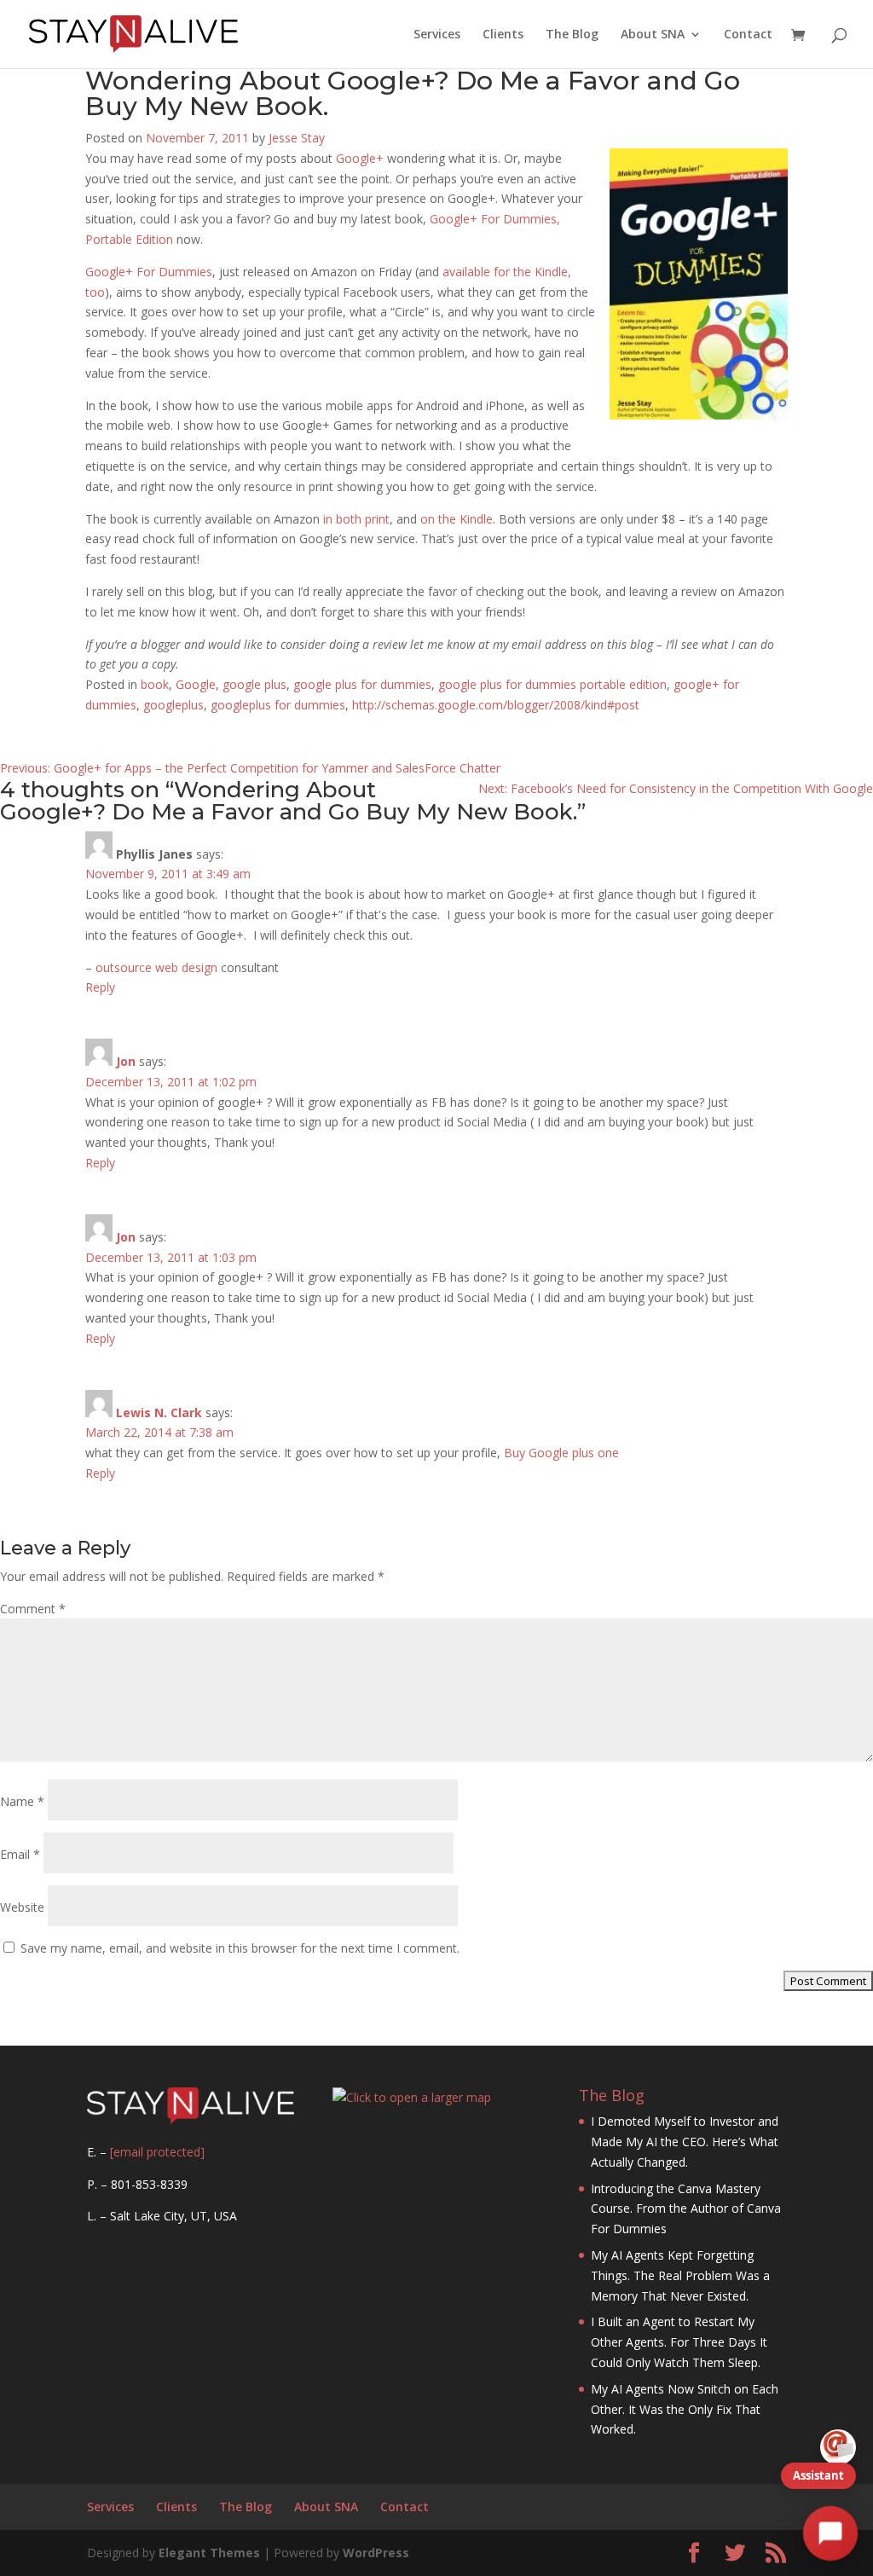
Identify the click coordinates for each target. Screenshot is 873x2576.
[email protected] (157, 2152)
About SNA (653, 35)
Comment (33, 1609)
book (155, 684)
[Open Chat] (830, 2533)
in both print (356, 519)
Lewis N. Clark (159, 1412)
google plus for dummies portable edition (552, 684)
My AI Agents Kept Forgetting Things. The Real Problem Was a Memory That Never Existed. (680, 2275)
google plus (254, 684)
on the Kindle (457, 519)
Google (196, 684)
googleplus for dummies (278, 705)
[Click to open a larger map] (412, 2097)
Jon (126, 1061)
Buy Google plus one (561, 1453)
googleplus (173, 705)
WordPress (376, 2553)
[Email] (838, 2447)
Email (20, 1854)
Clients (503, 35)
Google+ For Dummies (149, 272)
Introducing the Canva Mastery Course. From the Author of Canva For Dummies (686, 2209)
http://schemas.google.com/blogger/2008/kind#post (496, 705)
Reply (100, 987)
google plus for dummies (362, 684)
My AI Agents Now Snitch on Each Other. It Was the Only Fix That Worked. (685, 2409)
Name (22, 1801)
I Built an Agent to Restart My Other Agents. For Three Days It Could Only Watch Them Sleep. (679, 2342)
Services (437, 35)
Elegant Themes (209, 2553)
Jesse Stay (297, 138)
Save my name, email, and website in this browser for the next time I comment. (240, 1948)
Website (22, 1907)
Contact (748, 35)
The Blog (572, 35)
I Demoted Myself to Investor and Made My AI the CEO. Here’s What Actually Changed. (685, 2142)
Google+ (360, 158)
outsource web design (156, 967)
